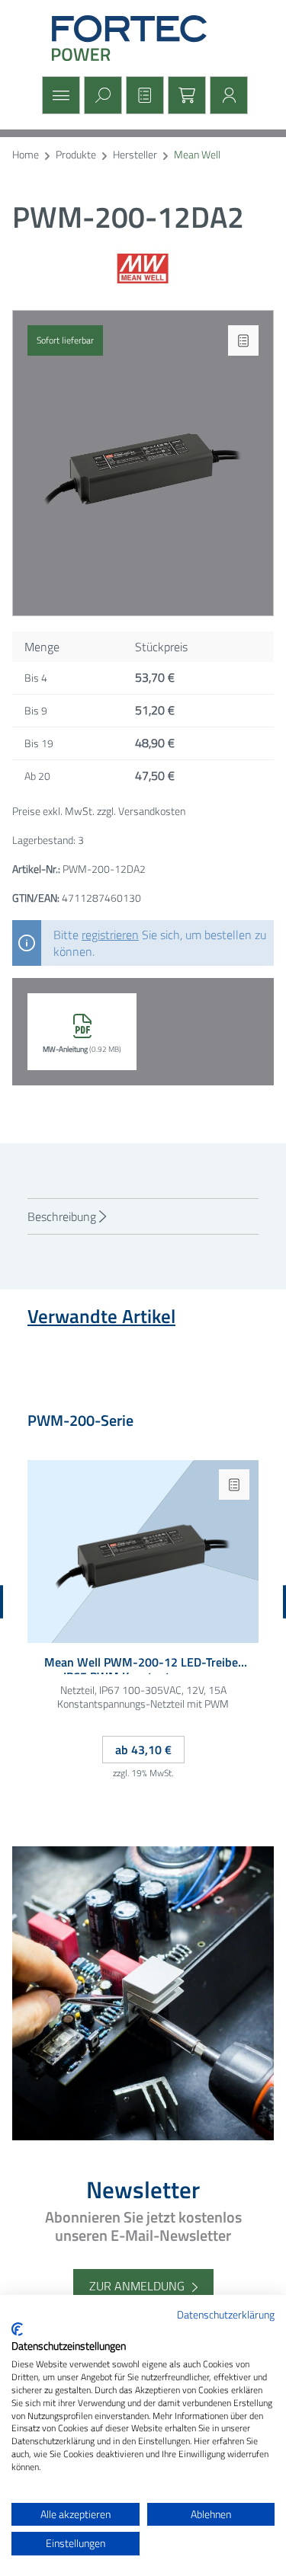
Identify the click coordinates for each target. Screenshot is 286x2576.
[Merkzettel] (143, 95)
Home (26, 155)
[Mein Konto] (227, 95)
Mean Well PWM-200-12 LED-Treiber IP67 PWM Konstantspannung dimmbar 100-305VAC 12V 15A (143, 1665)
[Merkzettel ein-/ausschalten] (243, 340)
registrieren (110, 935)
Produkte (76, 155)
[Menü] (59, 95)
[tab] (143, 1216)
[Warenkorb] (185, 95)
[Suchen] (101, 95)
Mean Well (197, 155)
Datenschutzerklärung (226, 2314)
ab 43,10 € (143, 1750)
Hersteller (135, 155)
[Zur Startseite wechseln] (143, 38)
